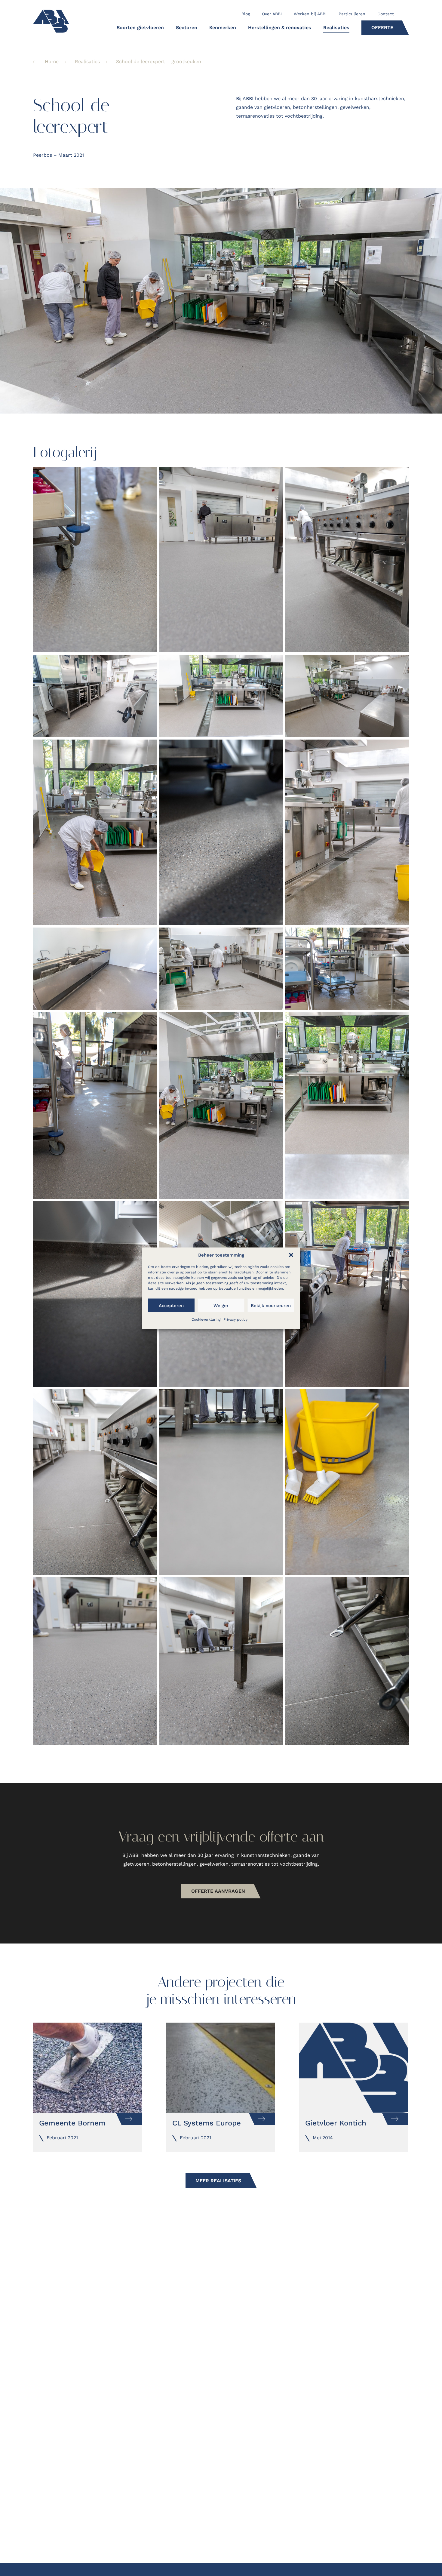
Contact (386, 14)
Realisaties (336, 28)
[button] (291, 1255)
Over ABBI (272, 14)
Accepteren (171, 1305)
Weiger (221, 1305)
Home (52, 62)
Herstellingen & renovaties (280, 28)
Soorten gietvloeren (140, 28)
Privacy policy (235, 1319)
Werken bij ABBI (310, 14)
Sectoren (187, 28)
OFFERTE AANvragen (218, 1891)
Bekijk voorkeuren (271, 1305)
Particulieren (352, 14)
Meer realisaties (218, 2181)
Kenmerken (223, 28)
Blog (246, 14)
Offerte (382, 28)
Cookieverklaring (206, 1319)
